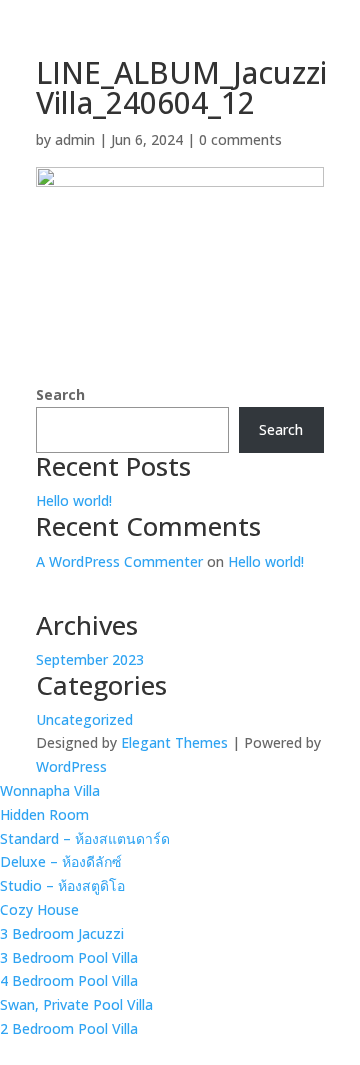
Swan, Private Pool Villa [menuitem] (76, 1004)
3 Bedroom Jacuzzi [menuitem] (62, 933)
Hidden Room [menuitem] (44, 814)
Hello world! (74, 500)
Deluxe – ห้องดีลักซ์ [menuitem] (61, 861)
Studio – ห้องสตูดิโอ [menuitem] (62, 885)
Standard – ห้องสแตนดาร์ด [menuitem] (85, 838)
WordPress (71, 766)
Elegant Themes (174, 742)
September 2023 (90, 659)
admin (75, 139)
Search (60, 394)
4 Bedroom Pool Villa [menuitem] (69, 980)
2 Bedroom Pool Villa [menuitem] (69, 1028)
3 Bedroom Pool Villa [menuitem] (69, 957)
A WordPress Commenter (119, 561)
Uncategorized (84, 719)
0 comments (240, 139)
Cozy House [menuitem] (39, 909)
